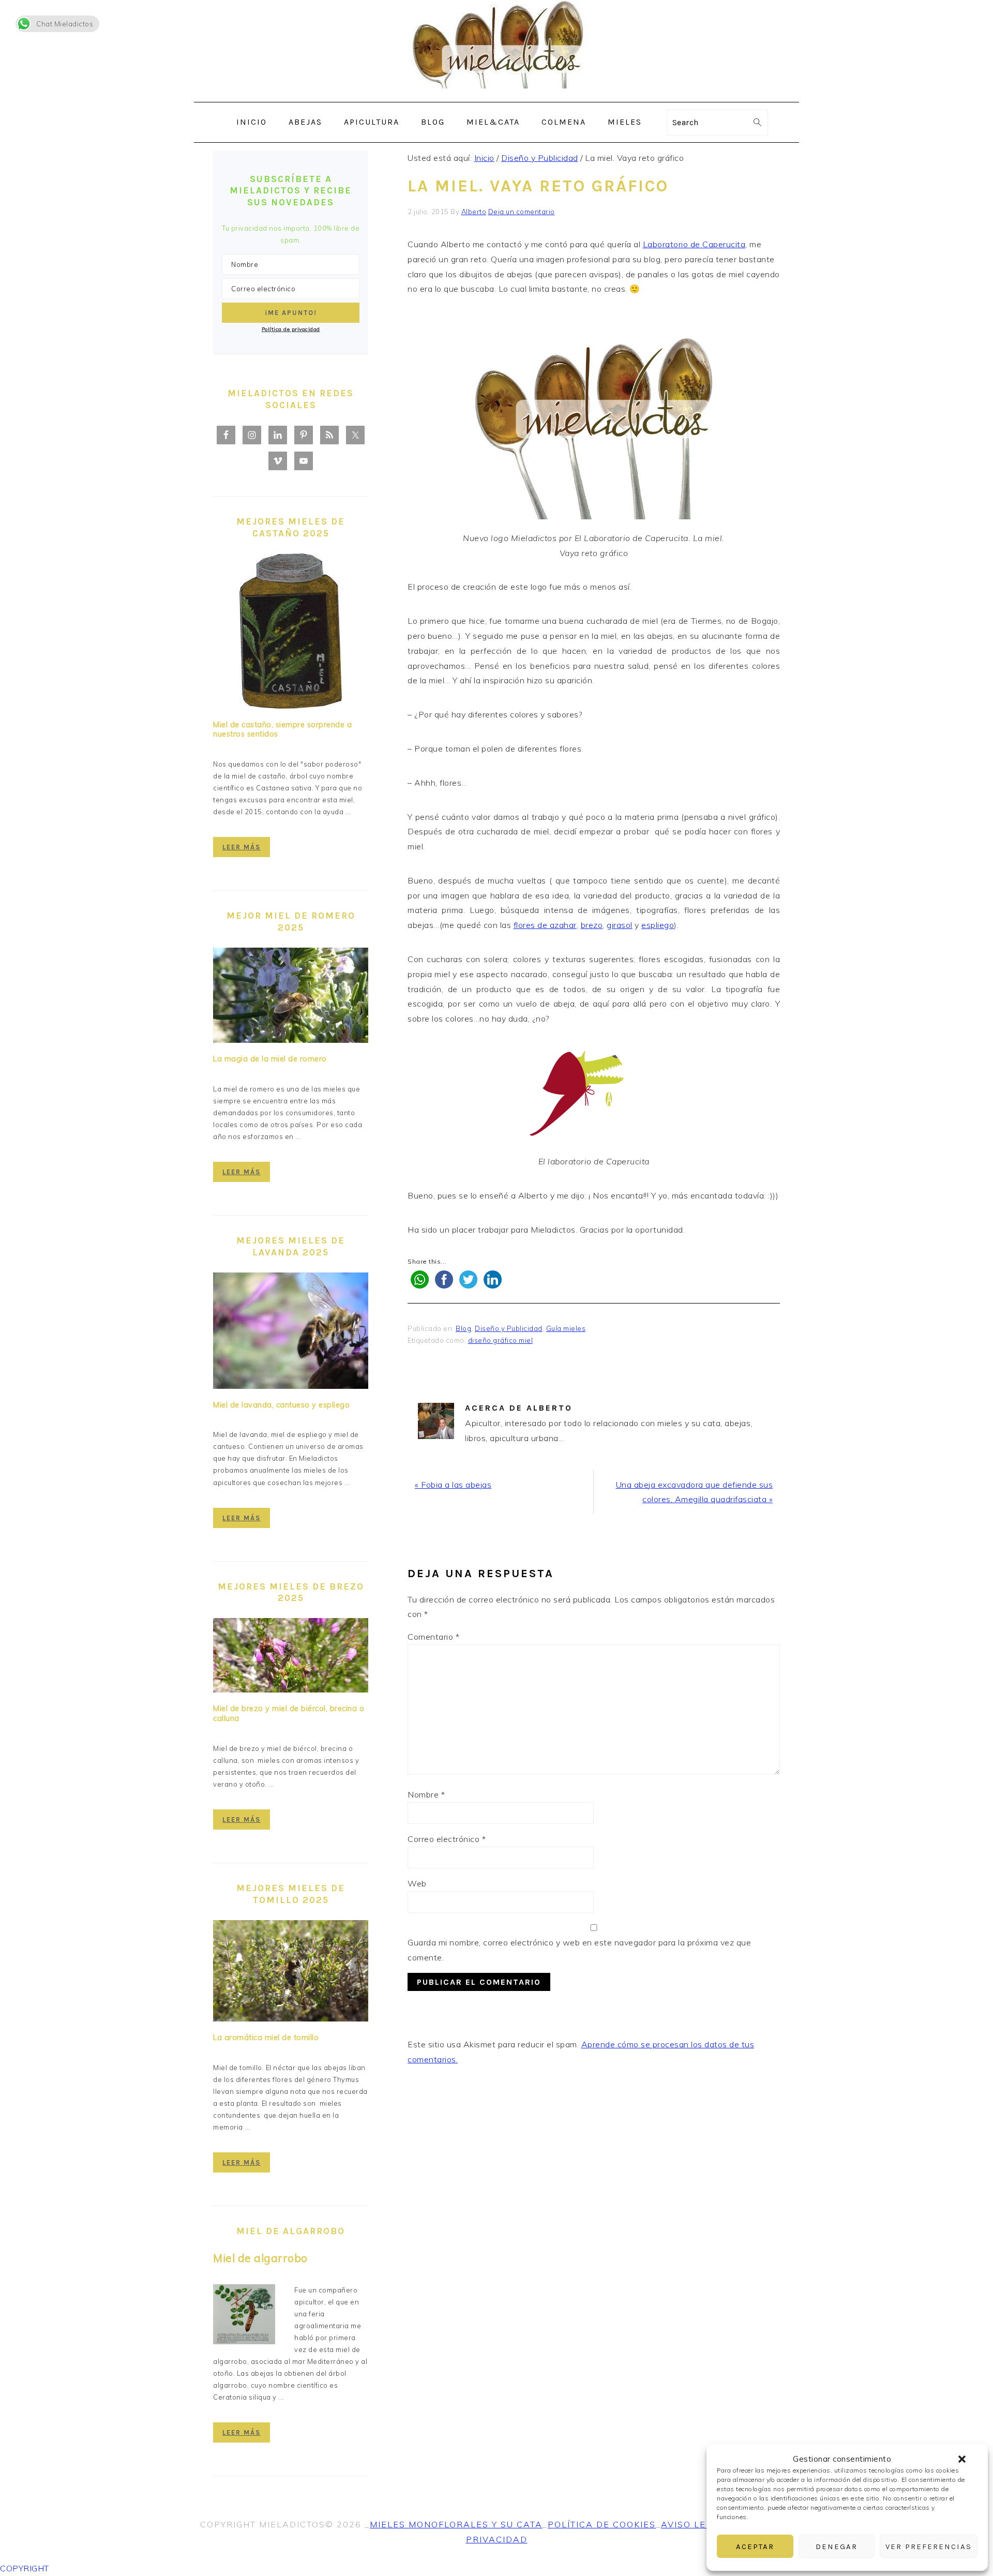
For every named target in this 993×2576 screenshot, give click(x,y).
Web (417, 1883)
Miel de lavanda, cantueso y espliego (281, 1405)
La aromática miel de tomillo (266, 2038)
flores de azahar (545, 925)
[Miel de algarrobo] (244, 2316)
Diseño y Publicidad (509, 1328)
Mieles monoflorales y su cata (456, 2524)
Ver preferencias (929, 2547)
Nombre (426, 1794)
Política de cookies (602, 2524)
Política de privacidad (291, 329)
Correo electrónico (447, 1839)
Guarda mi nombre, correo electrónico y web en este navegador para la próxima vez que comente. (579, 1950)
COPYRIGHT (25, 2568)
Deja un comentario (522, 212)
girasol (620, 925)
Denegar (837, 2547)
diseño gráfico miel (501, 1340)
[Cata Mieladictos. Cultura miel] (496, 94)
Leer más (242, 847)
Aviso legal (693, 2524)
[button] (962, 2459)
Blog (463, 1328)
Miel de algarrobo (260, 2258)
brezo (592, 925)
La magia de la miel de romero (270, 1059)
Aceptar (755, 2547)
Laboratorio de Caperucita (694, 244)
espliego (658, 925)
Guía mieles (566, 1328)
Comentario (433, 1637)
